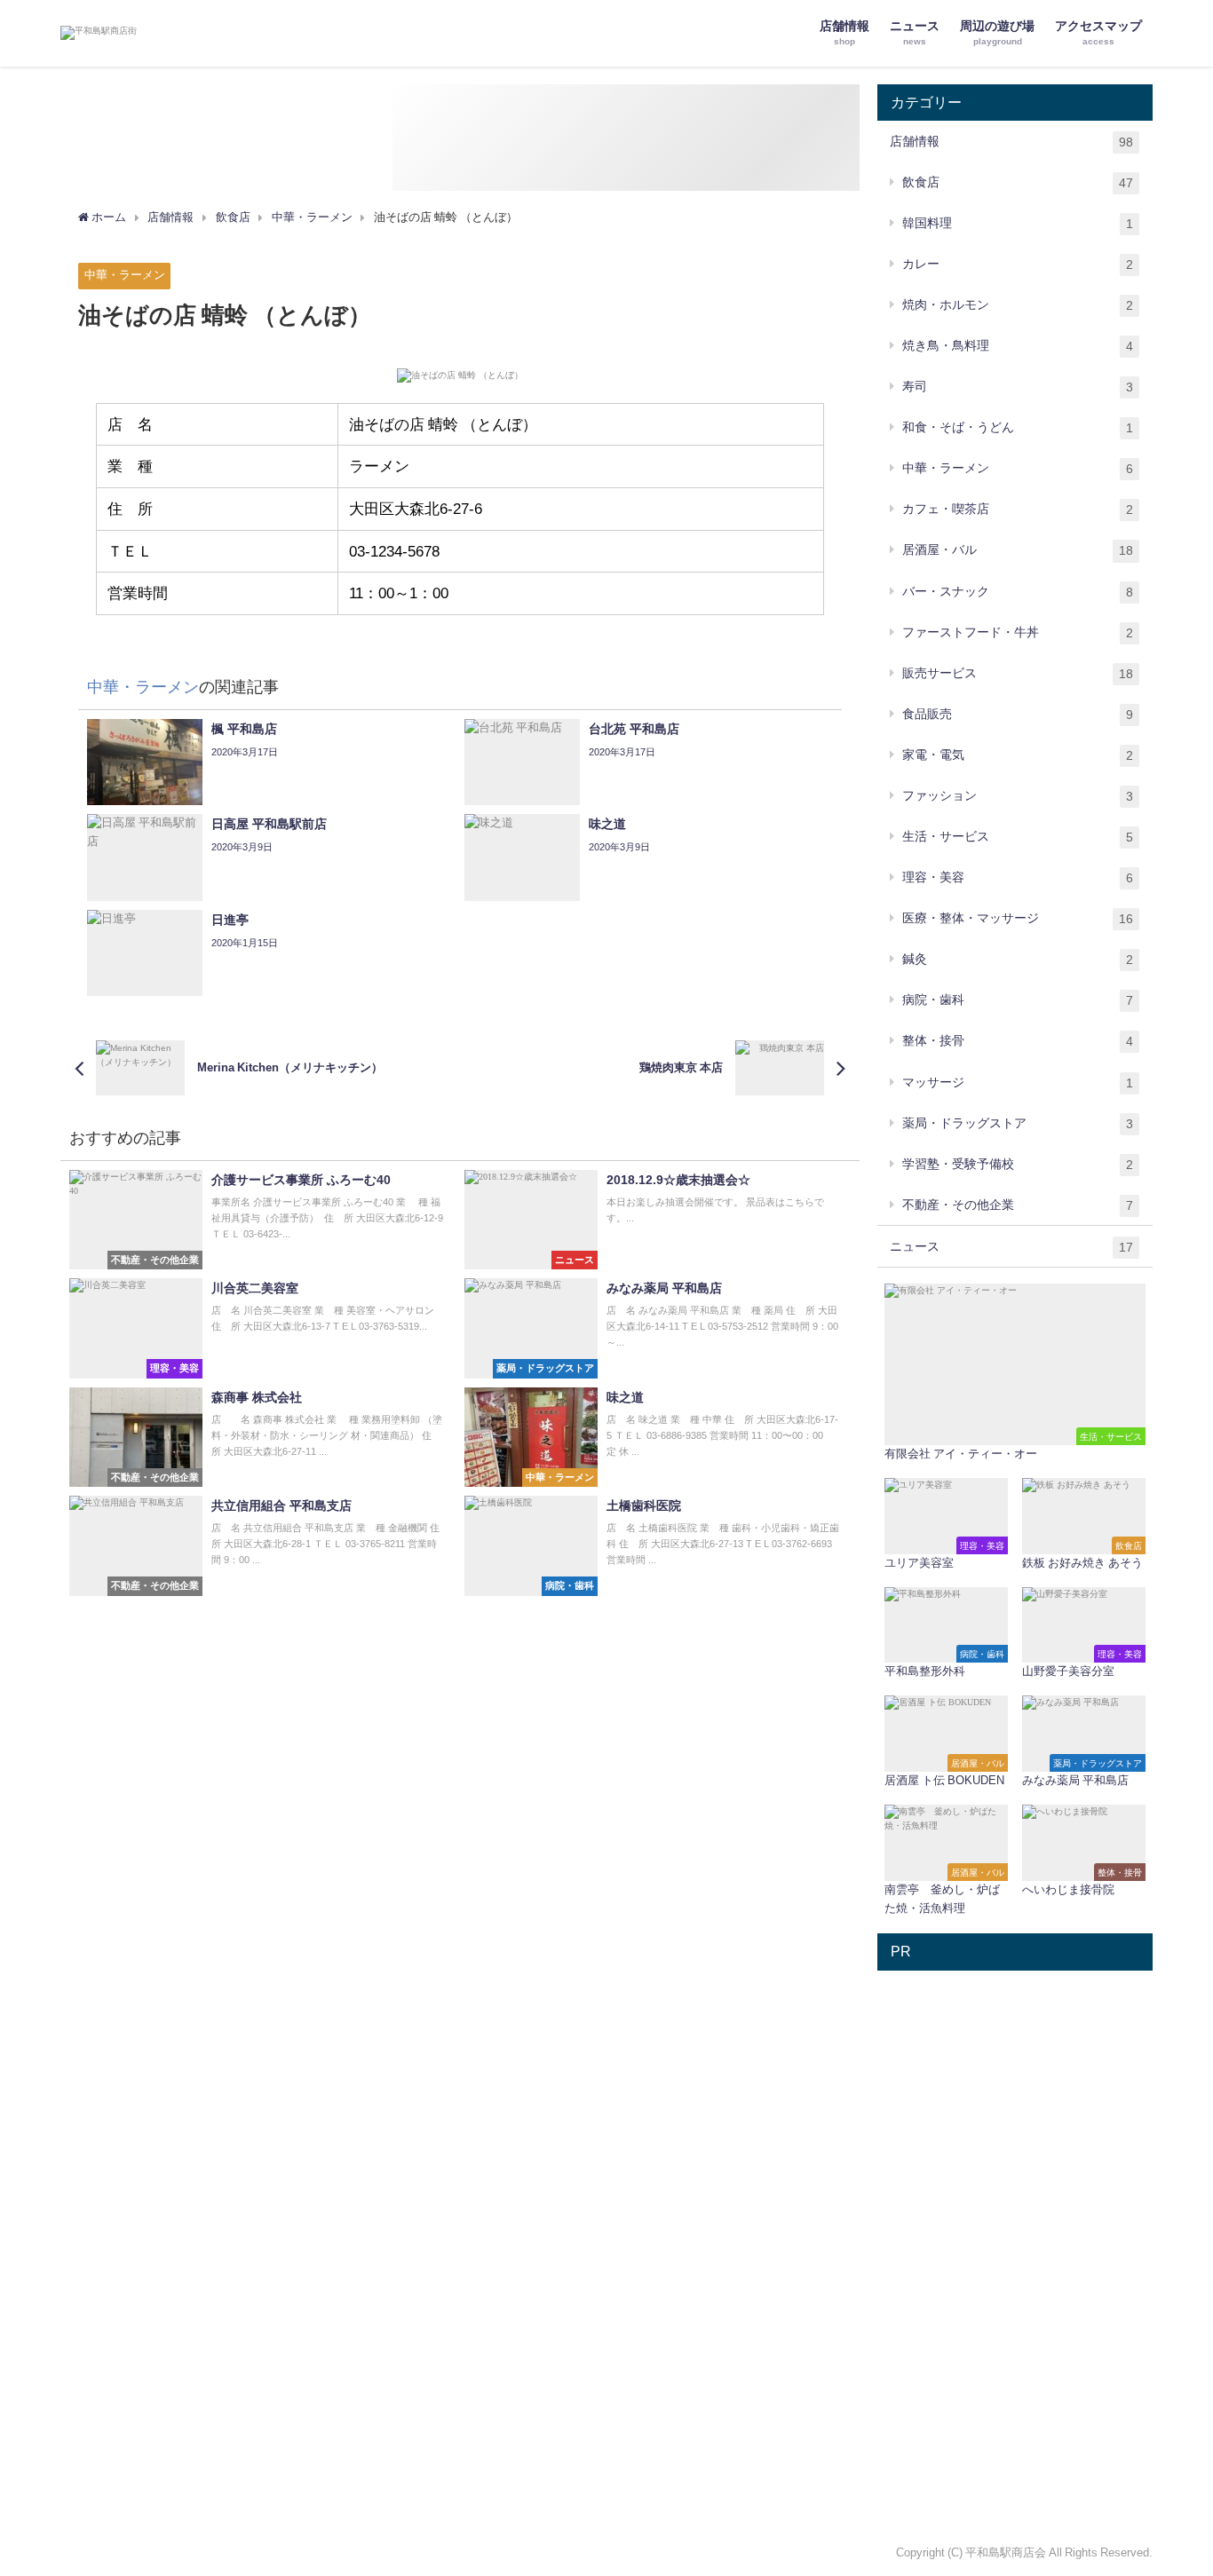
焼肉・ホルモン (1018, 305)
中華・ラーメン (125, 275)
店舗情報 (1011, 142)
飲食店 (1018, 182)
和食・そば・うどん (1018, 427)
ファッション (1018, 796)
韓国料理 (1018, 223)
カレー (1018, 264)
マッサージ (1018, 1083)
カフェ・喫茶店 (1018, 509)
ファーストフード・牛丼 (1018, 632)
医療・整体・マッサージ (1018, 918)
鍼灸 (1018, 959)
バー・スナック (1018, 592)
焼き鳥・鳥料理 (1018, 346)
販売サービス (1018, 673)
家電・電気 (1018, 755)
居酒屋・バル (1018, 550)
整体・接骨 (1018, 1041)
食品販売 (1018, 714)
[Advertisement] (1015, 2246)
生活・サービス (1018, 837)
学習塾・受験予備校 (1018, 1164)
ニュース (1011, 1247)
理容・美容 (1018, 877)
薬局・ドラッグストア (1018, 1123)
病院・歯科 (1018, 1000)
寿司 (1018, 387)
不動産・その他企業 (1018, 1205)
